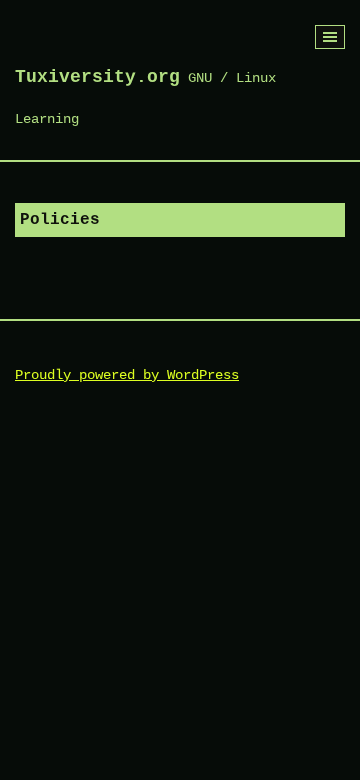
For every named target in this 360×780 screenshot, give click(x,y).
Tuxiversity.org (97, 77)
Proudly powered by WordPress (127, 375)
